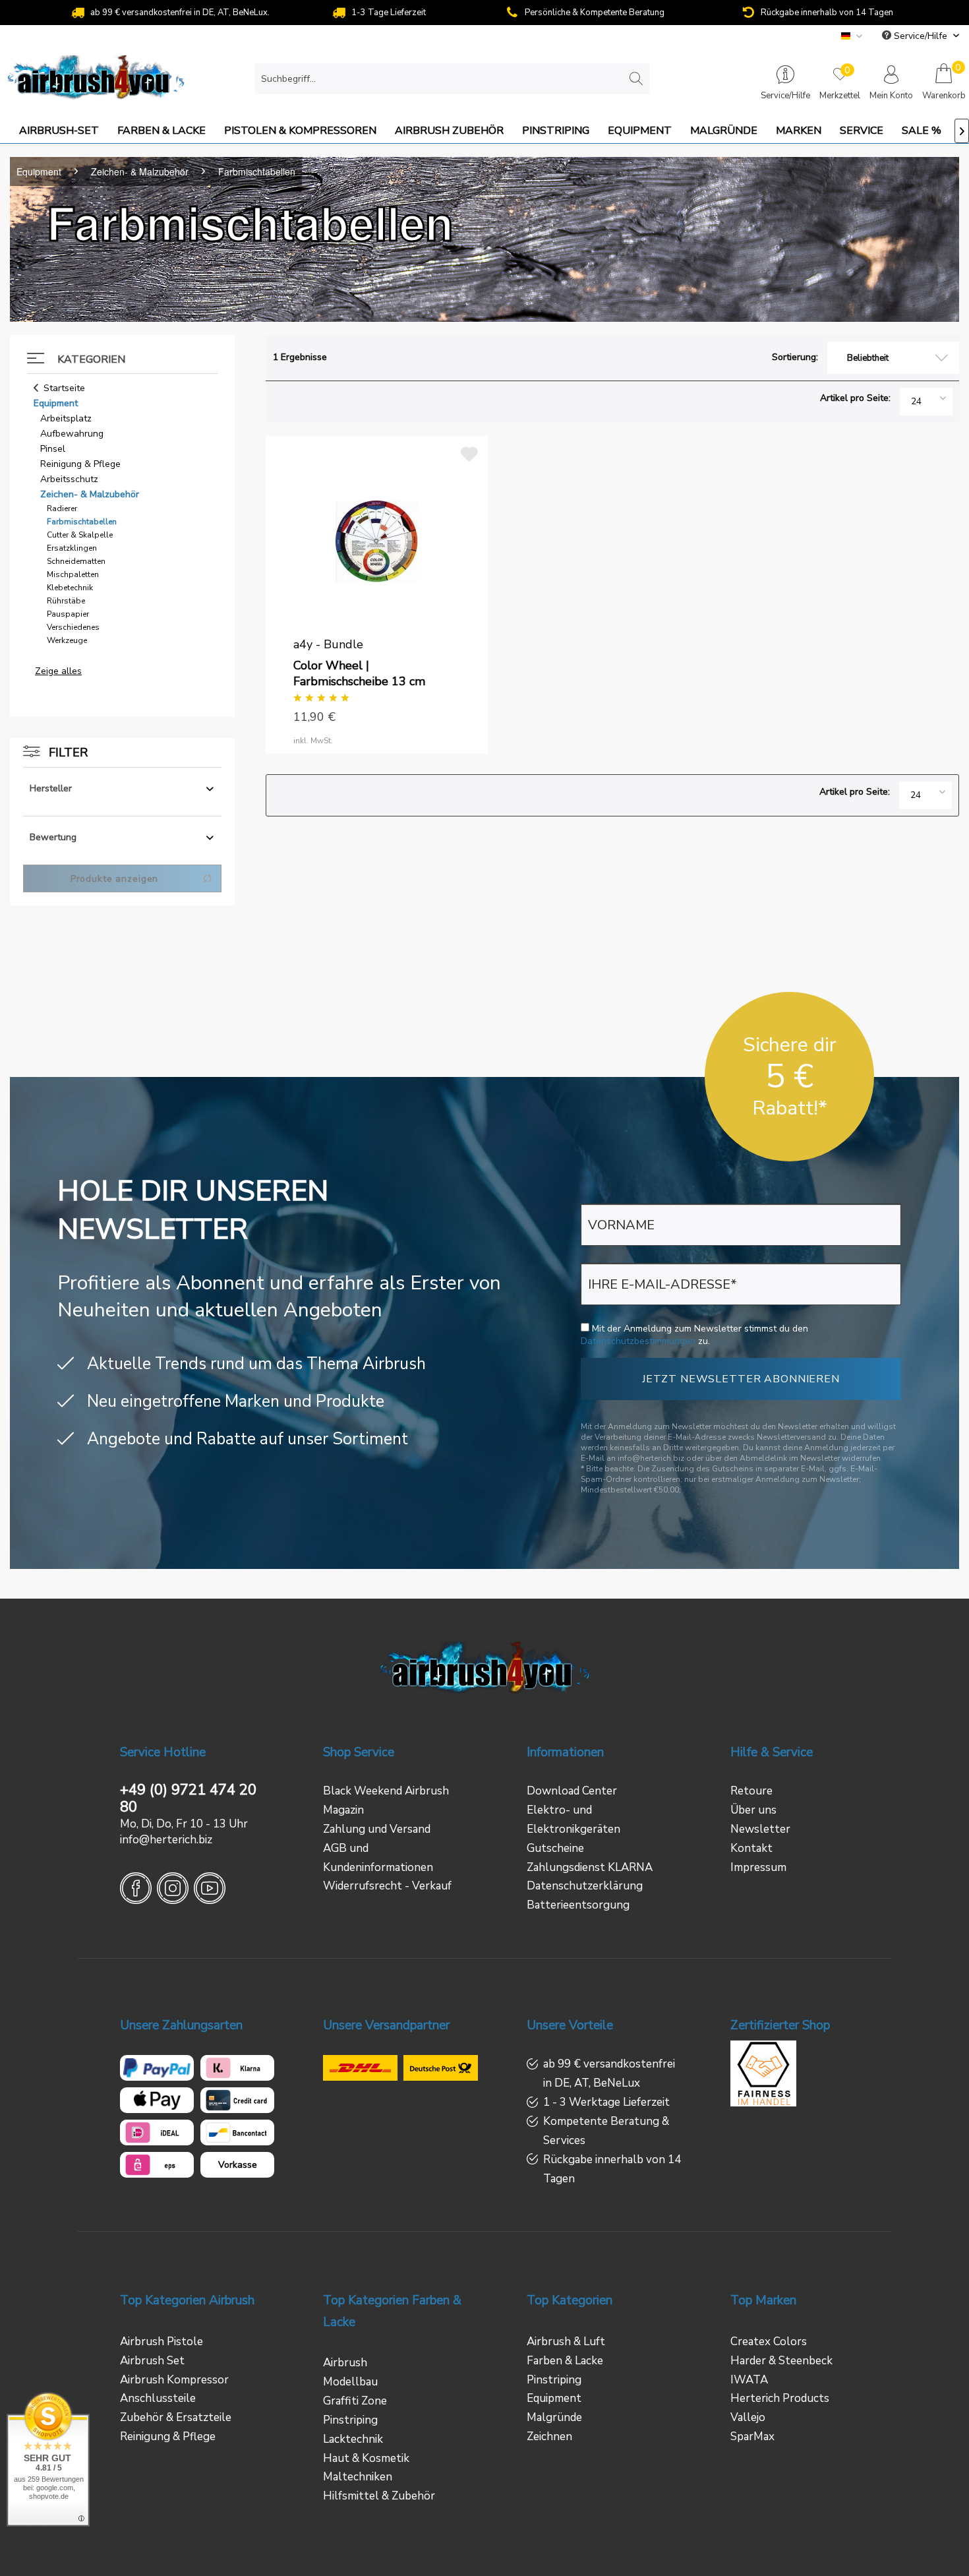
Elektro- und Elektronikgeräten (573, 1820)
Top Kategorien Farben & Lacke (392, 2311)
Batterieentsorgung (578, 1905)
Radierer (62, 508)
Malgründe (554, 2417)
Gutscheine (555, 1848)
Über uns (753, 1810)
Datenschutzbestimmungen (638, 1341)
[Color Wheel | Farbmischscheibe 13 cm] (376, 541)
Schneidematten (76, 561)
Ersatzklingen (72, 548)
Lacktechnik (353, 2439)
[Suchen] (636, 80)
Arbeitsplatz (66, 418)
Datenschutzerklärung (585, 1886)
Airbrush (345, 2363)
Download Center (572, 1791)
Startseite (64, 388)
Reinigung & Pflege (80, 464)
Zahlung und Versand (377, 1829)
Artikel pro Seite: (855, 398)
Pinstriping (350, 2420)
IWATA (749, 2380)
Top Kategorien (570, 2300)
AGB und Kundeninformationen (378, 1858)
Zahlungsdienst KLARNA (590, 1867)
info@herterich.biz (166, 1840)
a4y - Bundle (328, 644)
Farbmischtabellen (82, 522)
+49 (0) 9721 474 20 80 (188, 1798)
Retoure (751, 1791)
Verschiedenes (73, 627)
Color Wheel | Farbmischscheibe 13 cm (359, 673)
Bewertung (53, 837)
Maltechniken (358, 2477)
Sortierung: (795, 357)
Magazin (343, 1810)
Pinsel (53, 449)
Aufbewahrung (72, 434)
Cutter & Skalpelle (80, 535)
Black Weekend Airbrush (386, 1791)
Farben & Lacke (565, 2361)
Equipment (56, 403)
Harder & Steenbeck (781, 2361)
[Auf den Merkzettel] (471, 451)
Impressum (758, 1867)
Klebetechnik (70, 588)
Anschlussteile (158, 2398)
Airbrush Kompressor (174, 2380)
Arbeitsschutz (69, 479)
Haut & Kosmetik (366, 2458)
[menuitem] (452, 79)
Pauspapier (68, 614)
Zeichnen (549, 2437)
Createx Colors (769, 2342)
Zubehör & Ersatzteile (176, 2417)
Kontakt (751, 1848)
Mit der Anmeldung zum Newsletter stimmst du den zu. (694, 1335)
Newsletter (760, 1829)
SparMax (752, 2437)
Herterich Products (780, 2398)
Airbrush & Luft (566, 2342)
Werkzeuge (67, 640)
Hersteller (51, 788)
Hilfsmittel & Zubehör (379, 2496)
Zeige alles (58, 671)
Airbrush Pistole (161, 2342)
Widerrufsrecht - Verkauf (387, 1886)
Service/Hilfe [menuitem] (921, 36)
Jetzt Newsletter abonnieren (741, 1379)
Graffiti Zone (355, 2401)
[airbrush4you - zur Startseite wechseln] (96, 79)
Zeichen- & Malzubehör (90, 494)
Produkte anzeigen (114, 879)
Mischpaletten (73, 574)
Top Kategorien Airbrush (187, 2300)
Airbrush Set (152, 2361)
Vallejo (748, 2417)
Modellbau (350, 2382)
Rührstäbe (66, 601)
